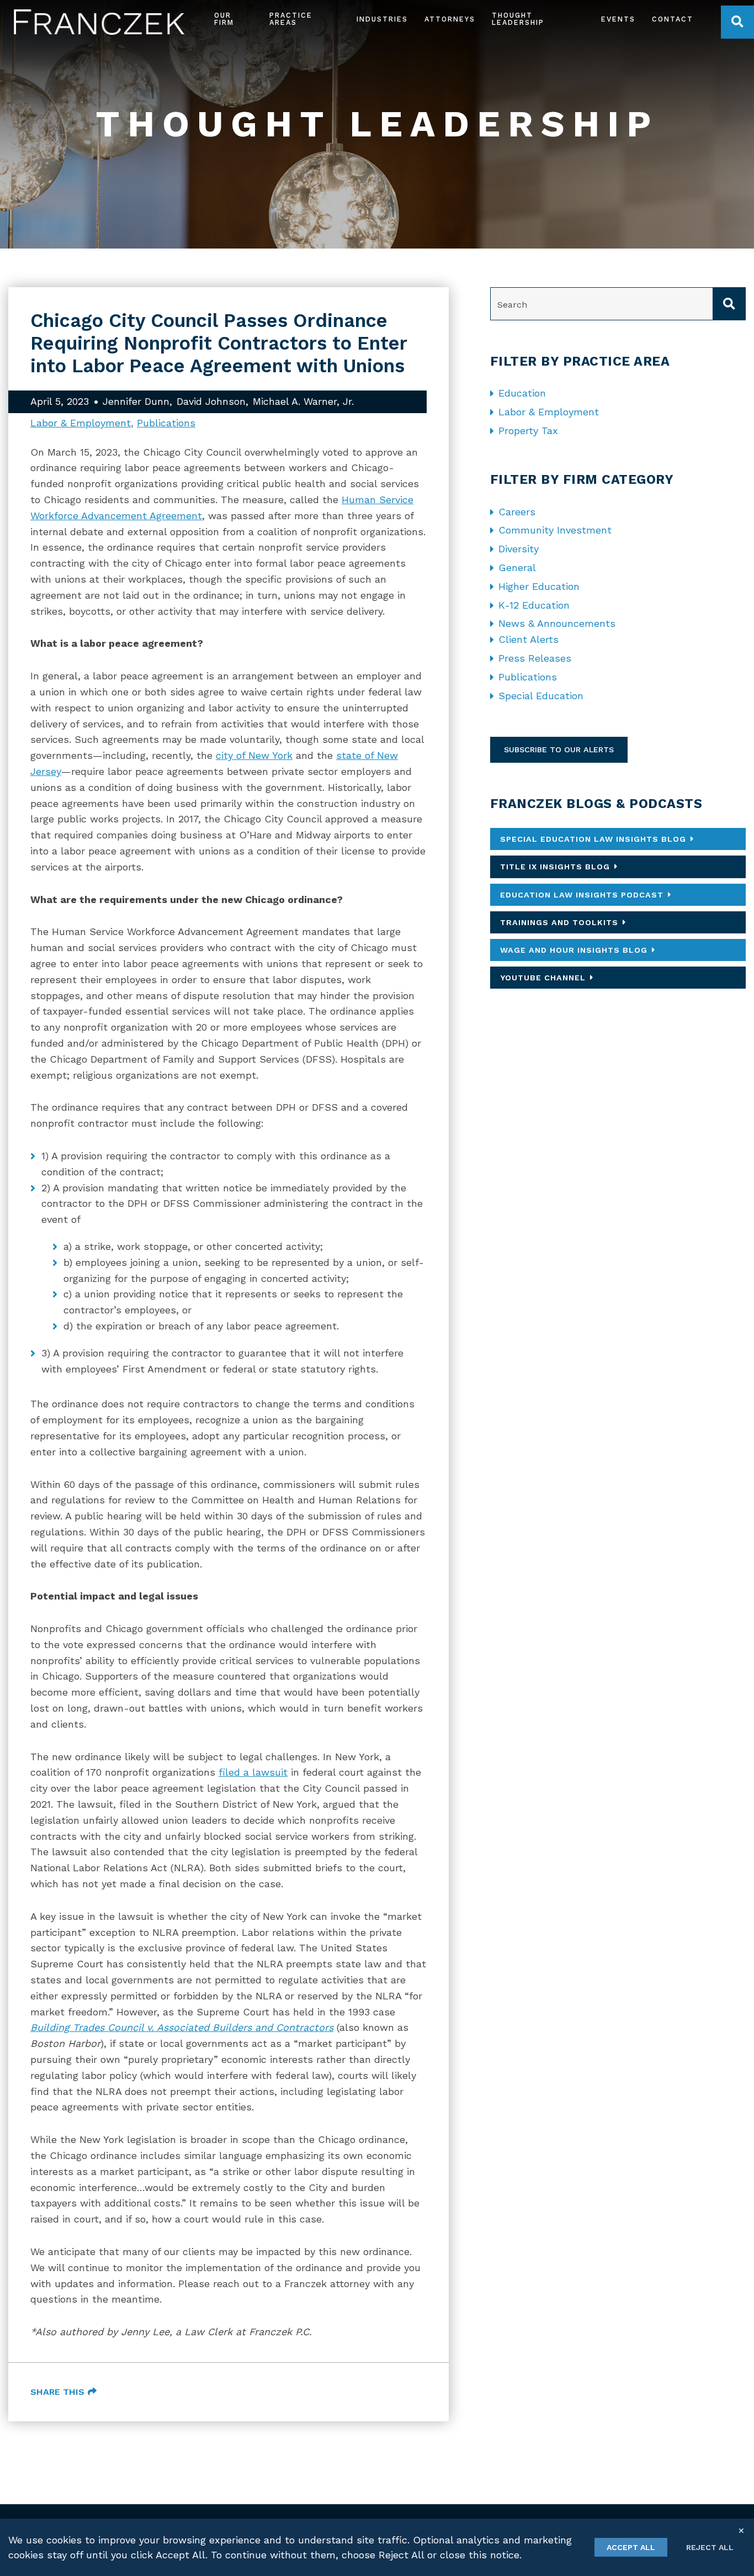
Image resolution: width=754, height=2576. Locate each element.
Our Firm (224, 19)
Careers (517, 512)
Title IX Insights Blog (555, 867)
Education (522, 393)
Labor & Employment (81, 423)
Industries (382, 20)
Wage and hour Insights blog (574, 950)
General (517, 568)
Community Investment (555, 530)
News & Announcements (557, 623)
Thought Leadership (518, 19)
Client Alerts (529, 639)
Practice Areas (291, 19)
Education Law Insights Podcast (582, 895)
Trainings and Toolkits (559, 922)
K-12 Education (534, 605)
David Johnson (211, 401)
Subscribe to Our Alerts (559, 749)
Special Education (541, 696)
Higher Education (539, 586)
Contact (673, 20)
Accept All (631, 2547)
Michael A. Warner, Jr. (303, 401)
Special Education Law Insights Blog (593, 839)
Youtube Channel (543, 978)
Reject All (710, 2547)
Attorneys (450, 20)
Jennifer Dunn (136, 401)
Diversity (519, 549)
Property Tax (528, 431)
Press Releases (535, 658)
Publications (166, 423)
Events (618, 20)
